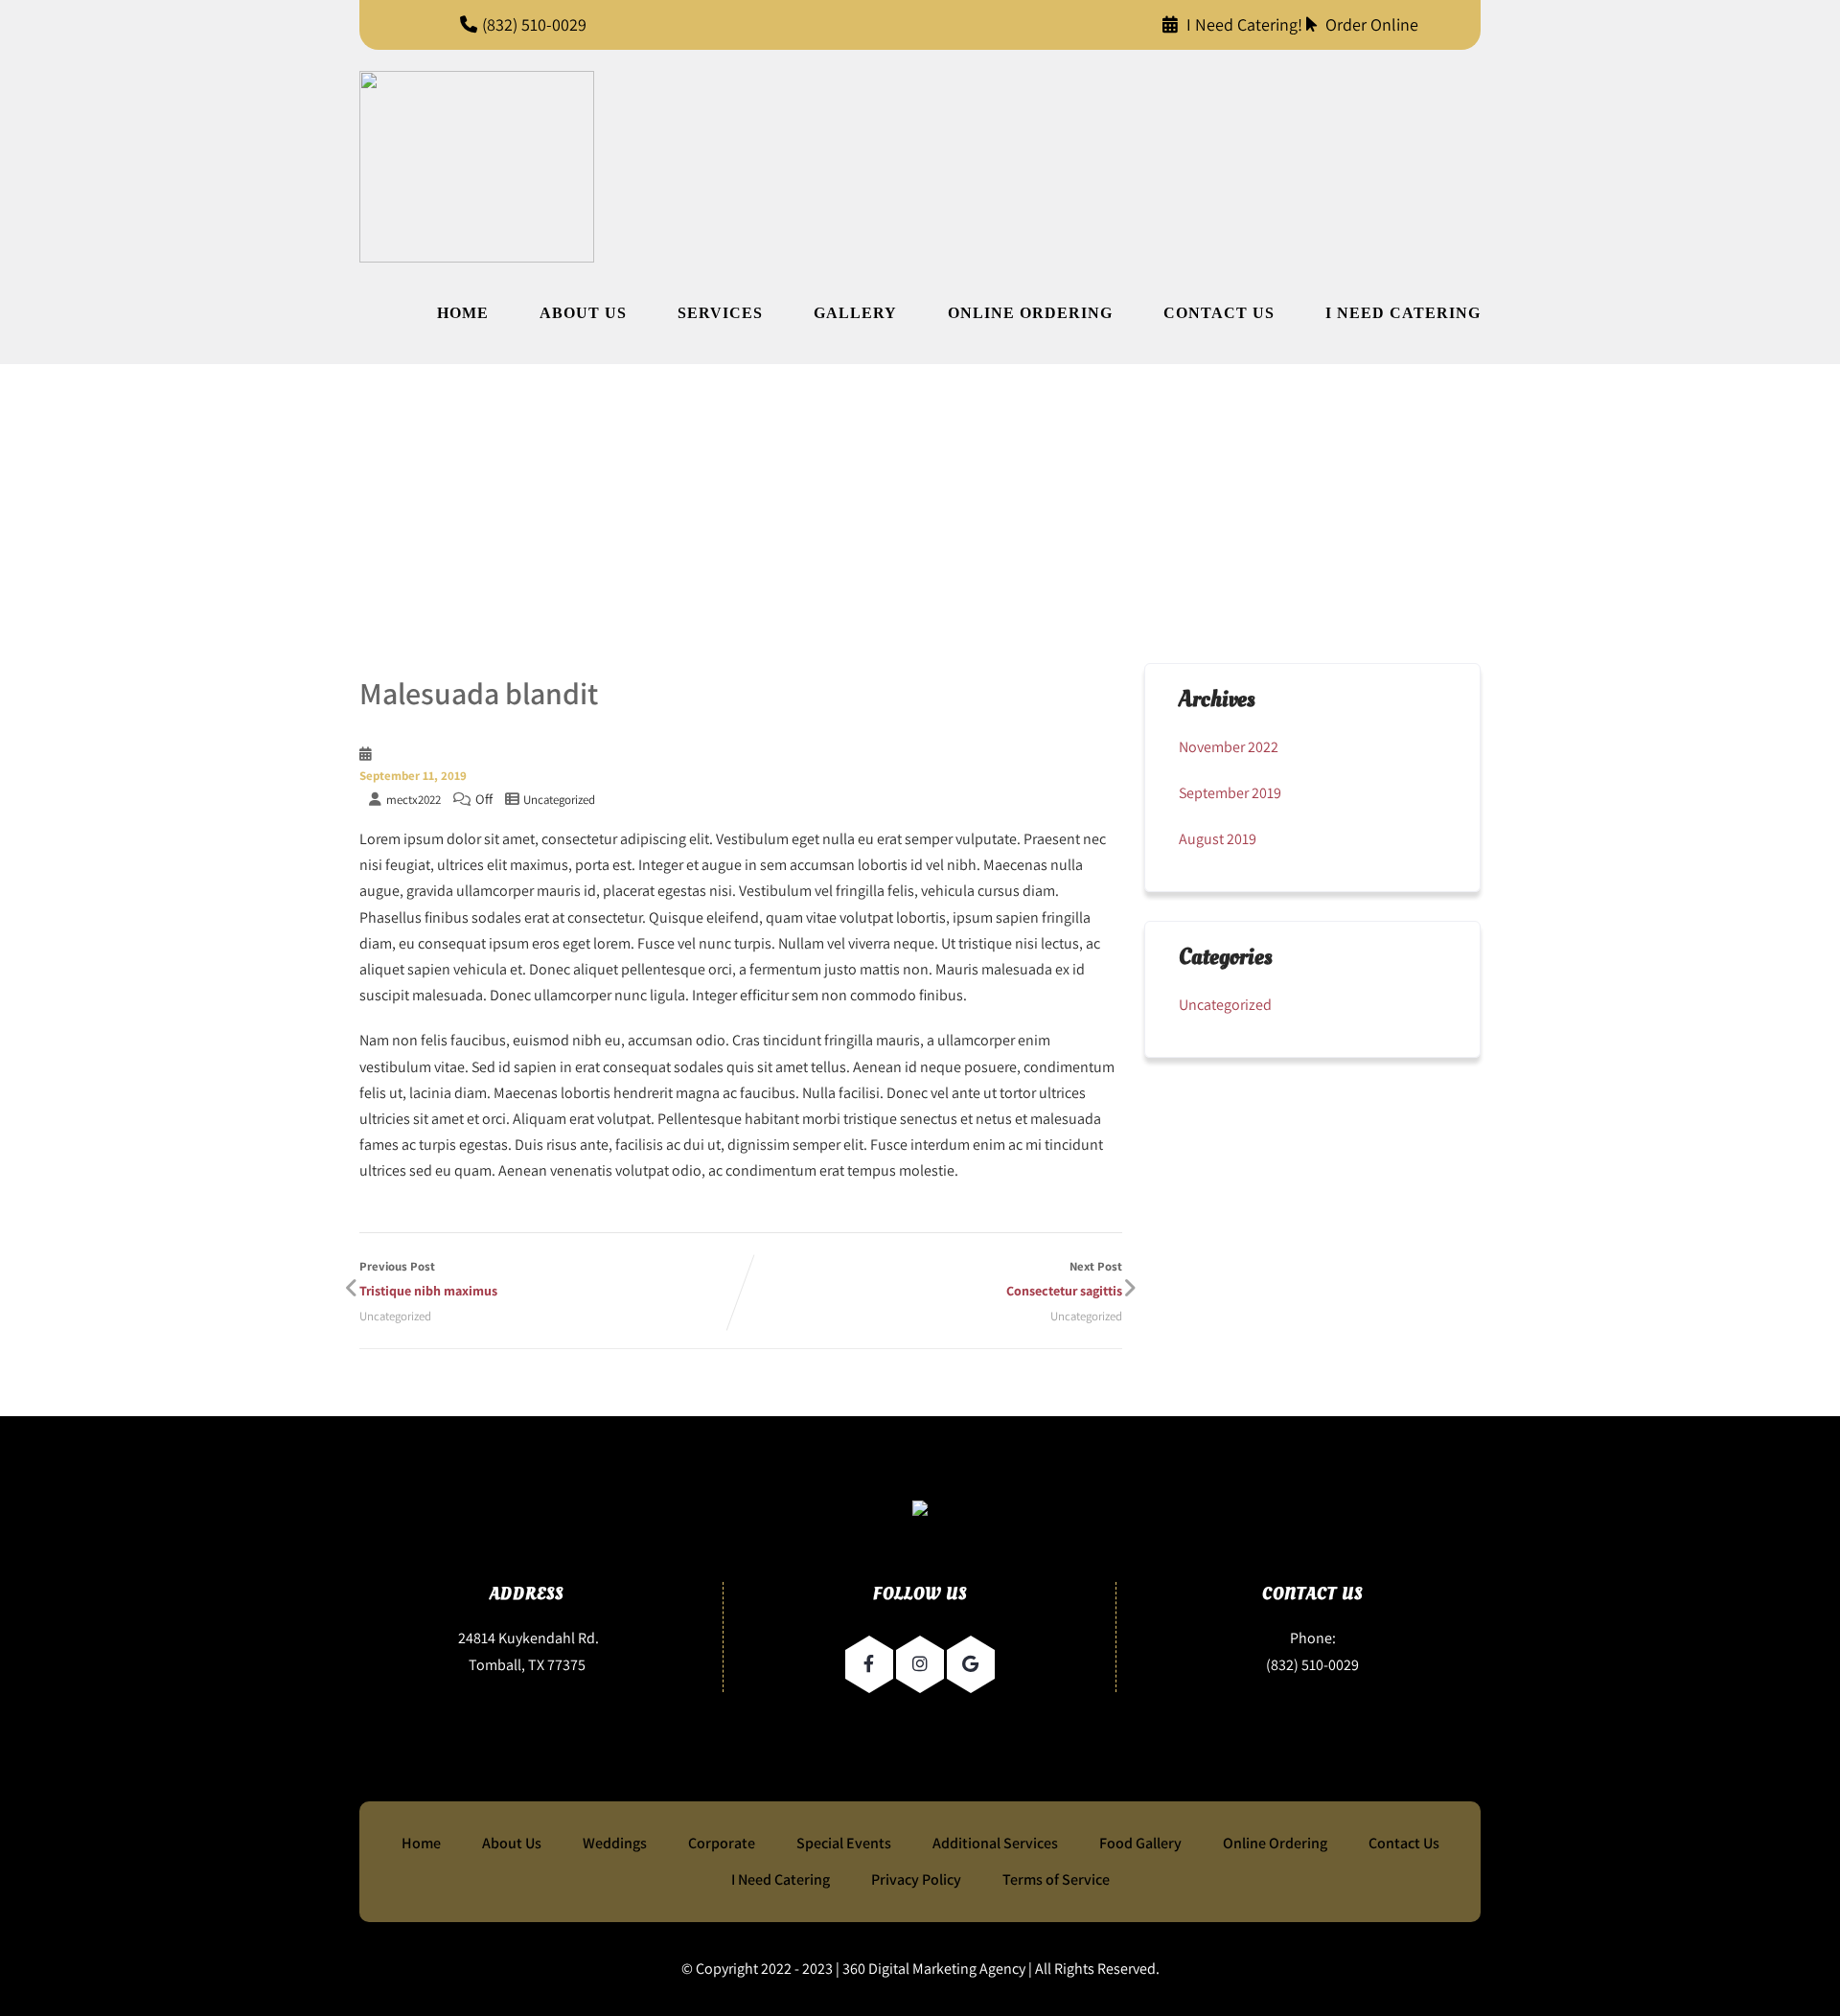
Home (463, 313)
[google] (971, 1664)
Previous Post (428, 1279)
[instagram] (920, 1664)
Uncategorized (559, 800)
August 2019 (1218, 839)
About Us (583, 313)
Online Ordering (1030, 313)
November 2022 (1229, 747)
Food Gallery (1140, 1843)
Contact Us (1219, 313)
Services (720, 313)
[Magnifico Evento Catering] (477, 167)
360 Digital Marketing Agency (934, 1969)
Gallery (855, 313)
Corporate (722, 1843)
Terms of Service (1056, 1879)
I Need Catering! (1244, 24)
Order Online (1370, 24)
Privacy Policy (916, 1879)
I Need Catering (1403, 313)
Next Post (1064, 1279)
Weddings (615, 1843)
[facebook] (869, 1664)
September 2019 (1230, 793)
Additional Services (995, 1843)
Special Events (844, 1843)
